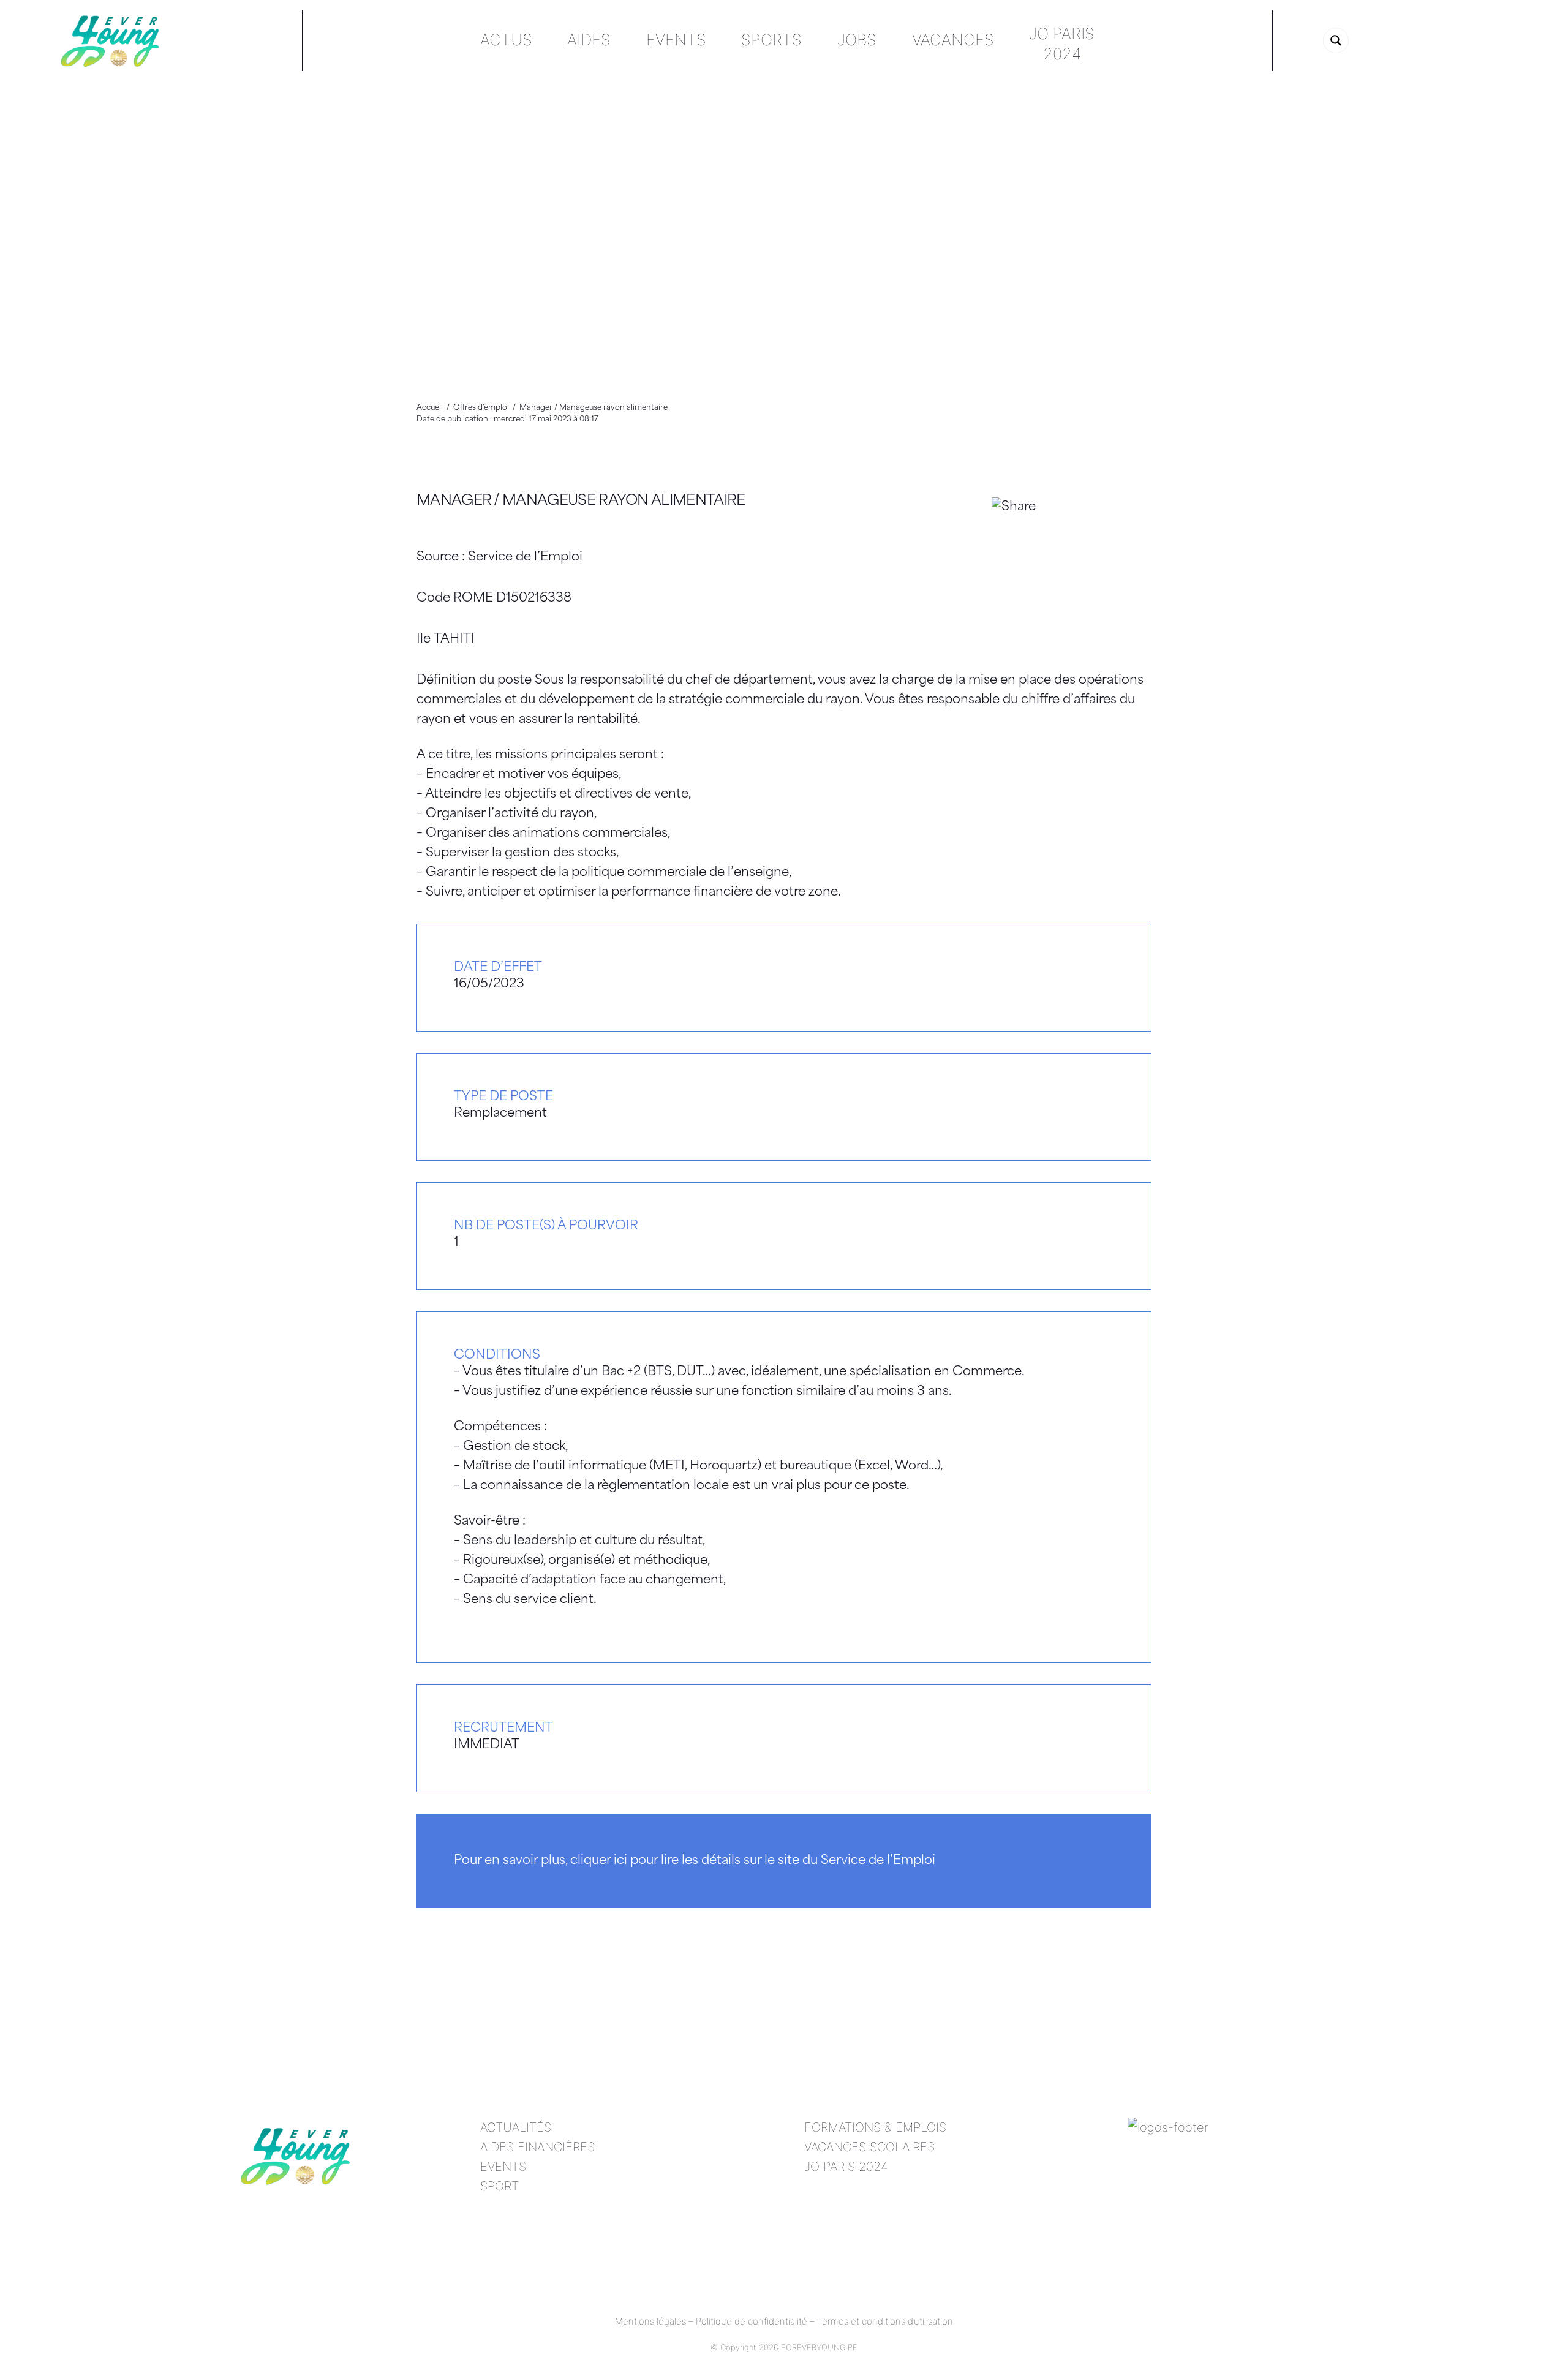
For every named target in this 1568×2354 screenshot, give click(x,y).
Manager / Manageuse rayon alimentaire (581, 501)
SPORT (499, 2186)
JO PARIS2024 (1062, 43)
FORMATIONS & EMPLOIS (875, 2127)
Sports (771, 40)
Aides (589, 40)
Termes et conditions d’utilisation (885, 2321)
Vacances (953, 40)
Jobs (857, 40)
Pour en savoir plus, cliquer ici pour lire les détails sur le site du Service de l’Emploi (695, 1861)
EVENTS (503, 2167)
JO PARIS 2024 (846, 2167)
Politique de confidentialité (752, 2321)
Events (676, 40)
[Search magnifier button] (1336, 40)
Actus (506, 40)
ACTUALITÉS (516, 2127)
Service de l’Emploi (525, 557)
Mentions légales (650, 2321)
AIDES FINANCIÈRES (537, 2147)
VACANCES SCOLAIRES (869, 2147)
